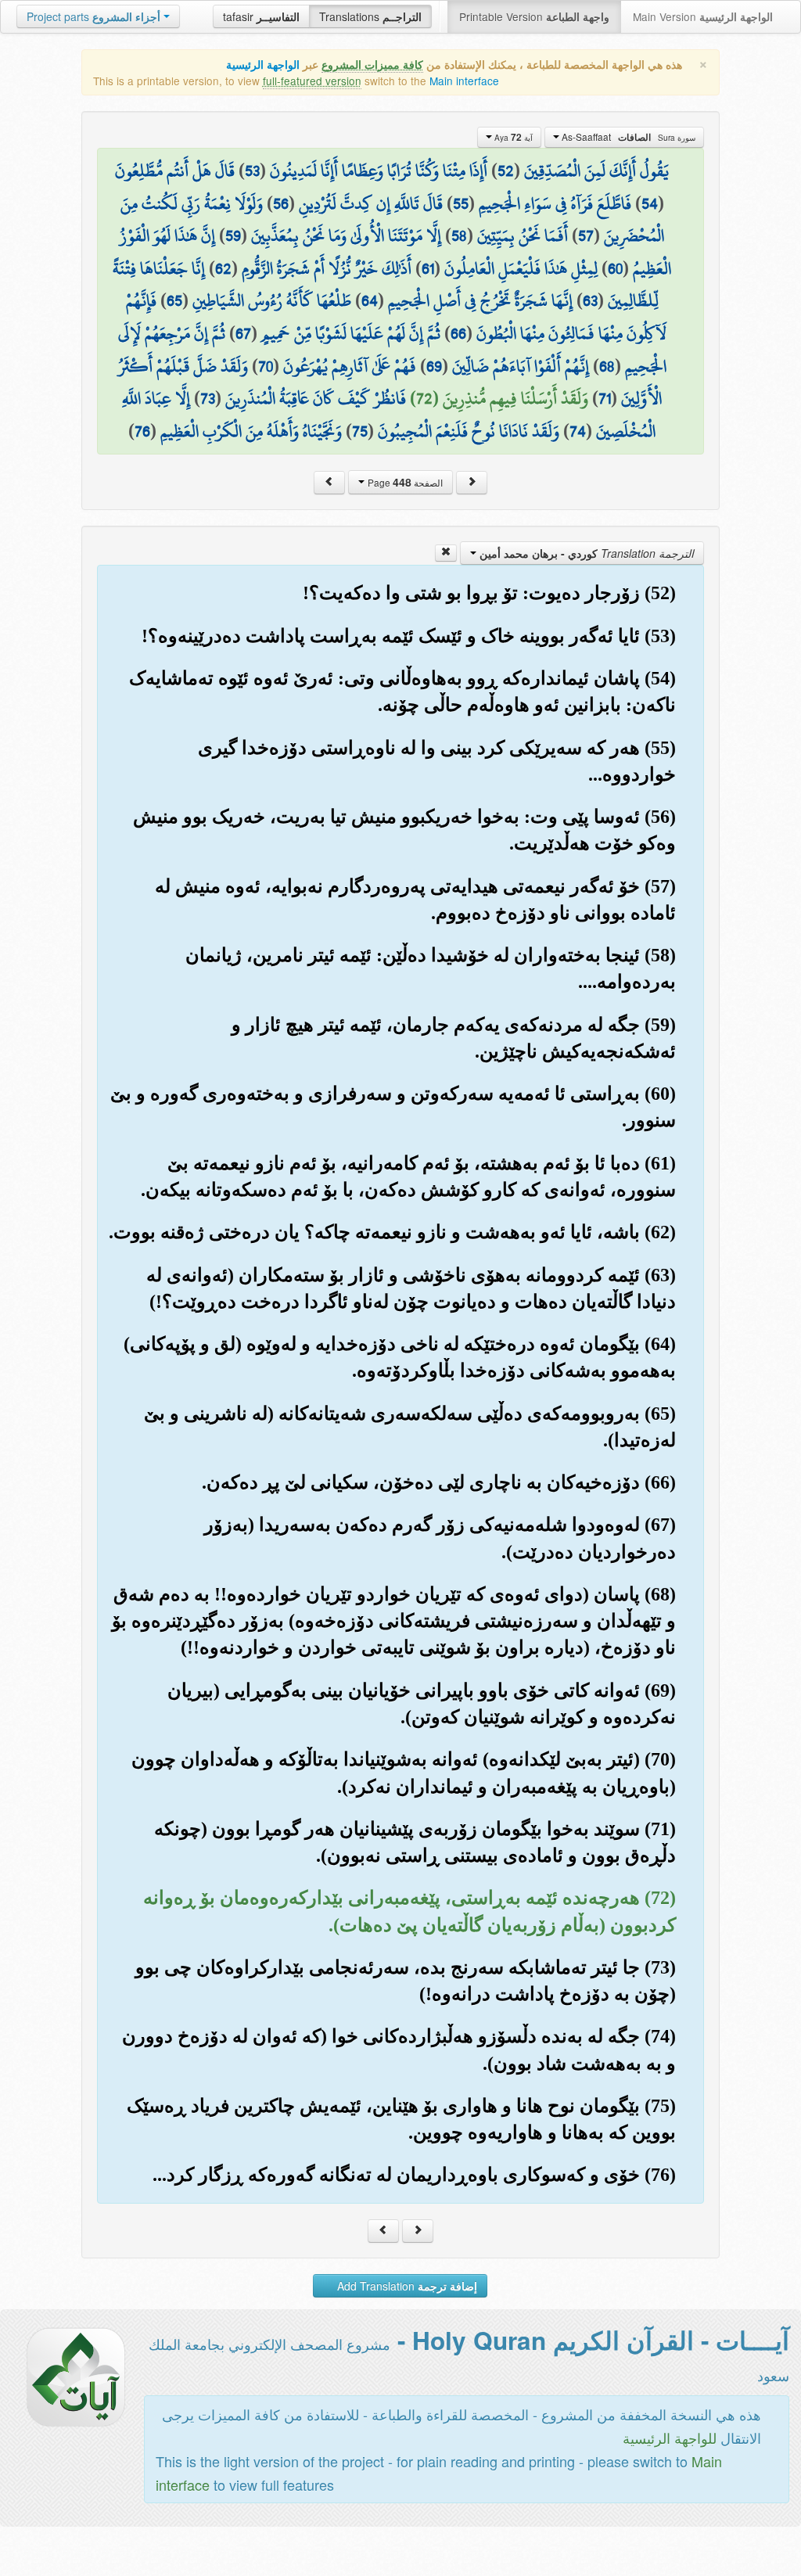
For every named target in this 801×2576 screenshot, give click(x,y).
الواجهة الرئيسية (263, 65)
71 (605, 398)
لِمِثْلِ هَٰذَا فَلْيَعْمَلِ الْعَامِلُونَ (521, 268)
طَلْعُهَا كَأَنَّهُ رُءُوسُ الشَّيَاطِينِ (272, 300)
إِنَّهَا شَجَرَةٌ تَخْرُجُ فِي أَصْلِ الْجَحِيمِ (480, 300)
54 (650, 203)
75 (360, 431)
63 (590, 300)
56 (281, 203)
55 (461, 203)
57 (586, 235)
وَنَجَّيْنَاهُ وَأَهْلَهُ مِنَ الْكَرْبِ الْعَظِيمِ (251, 431)
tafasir (261, 16)
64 (370, 300)
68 (607, 366)
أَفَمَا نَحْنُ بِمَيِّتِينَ (523, 235)
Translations (370, 16)
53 (252, 171)
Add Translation (406, 2286)
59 (233, 235)
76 (142, 431)
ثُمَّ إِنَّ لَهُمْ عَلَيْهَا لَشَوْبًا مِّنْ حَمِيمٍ (351, 333)
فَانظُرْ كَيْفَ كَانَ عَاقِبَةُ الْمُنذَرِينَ (316, 398)
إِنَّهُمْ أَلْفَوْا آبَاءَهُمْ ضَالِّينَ (521, 366)
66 (458, 333)
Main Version (703, 16)
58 (459, 235)
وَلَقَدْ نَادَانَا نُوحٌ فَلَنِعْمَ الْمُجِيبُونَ (469, 431)
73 (208, 398)
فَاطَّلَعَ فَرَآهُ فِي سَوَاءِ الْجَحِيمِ (555, 203)
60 (615, 268)
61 (428, 268)
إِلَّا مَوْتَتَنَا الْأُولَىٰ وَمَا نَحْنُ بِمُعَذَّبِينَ (346, 235)
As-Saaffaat (627, 137)
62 (223, 268)
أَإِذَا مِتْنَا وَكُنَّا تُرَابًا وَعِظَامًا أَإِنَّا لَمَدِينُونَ (379, 171)
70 (266, 366)
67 (243, 333)
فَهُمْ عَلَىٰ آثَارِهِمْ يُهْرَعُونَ (350, 366)
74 (578, 431)
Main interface (464, 81)
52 (506, 171)
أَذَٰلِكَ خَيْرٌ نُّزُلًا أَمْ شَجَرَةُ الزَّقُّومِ (327, 268)
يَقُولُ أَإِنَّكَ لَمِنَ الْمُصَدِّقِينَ (596, 171)
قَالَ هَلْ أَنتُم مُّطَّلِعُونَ (175, 171)
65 (174, 300)
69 (434, 366)
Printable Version (534, 16)
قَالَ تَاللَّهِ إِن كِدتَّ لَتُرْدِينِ (371, 203)
